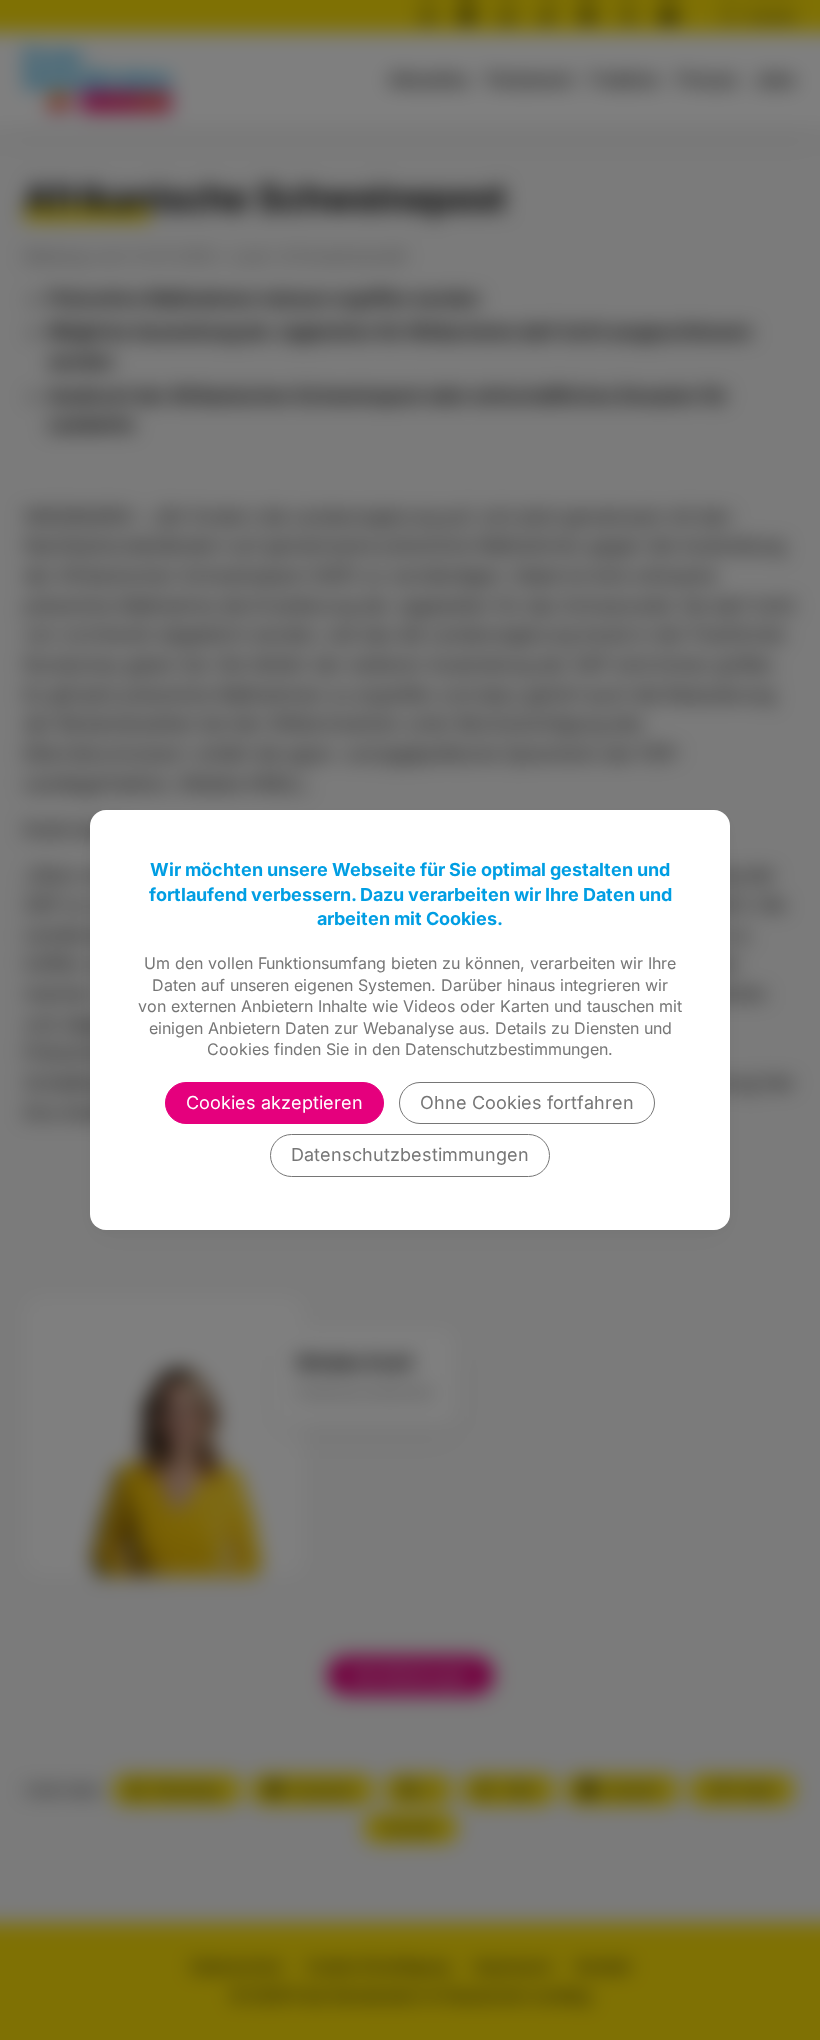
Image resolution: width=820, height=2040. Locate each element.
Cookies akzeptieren (274, 1102)
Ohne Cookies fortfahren (527, 1102)
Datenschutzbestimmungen (410, 1154)
